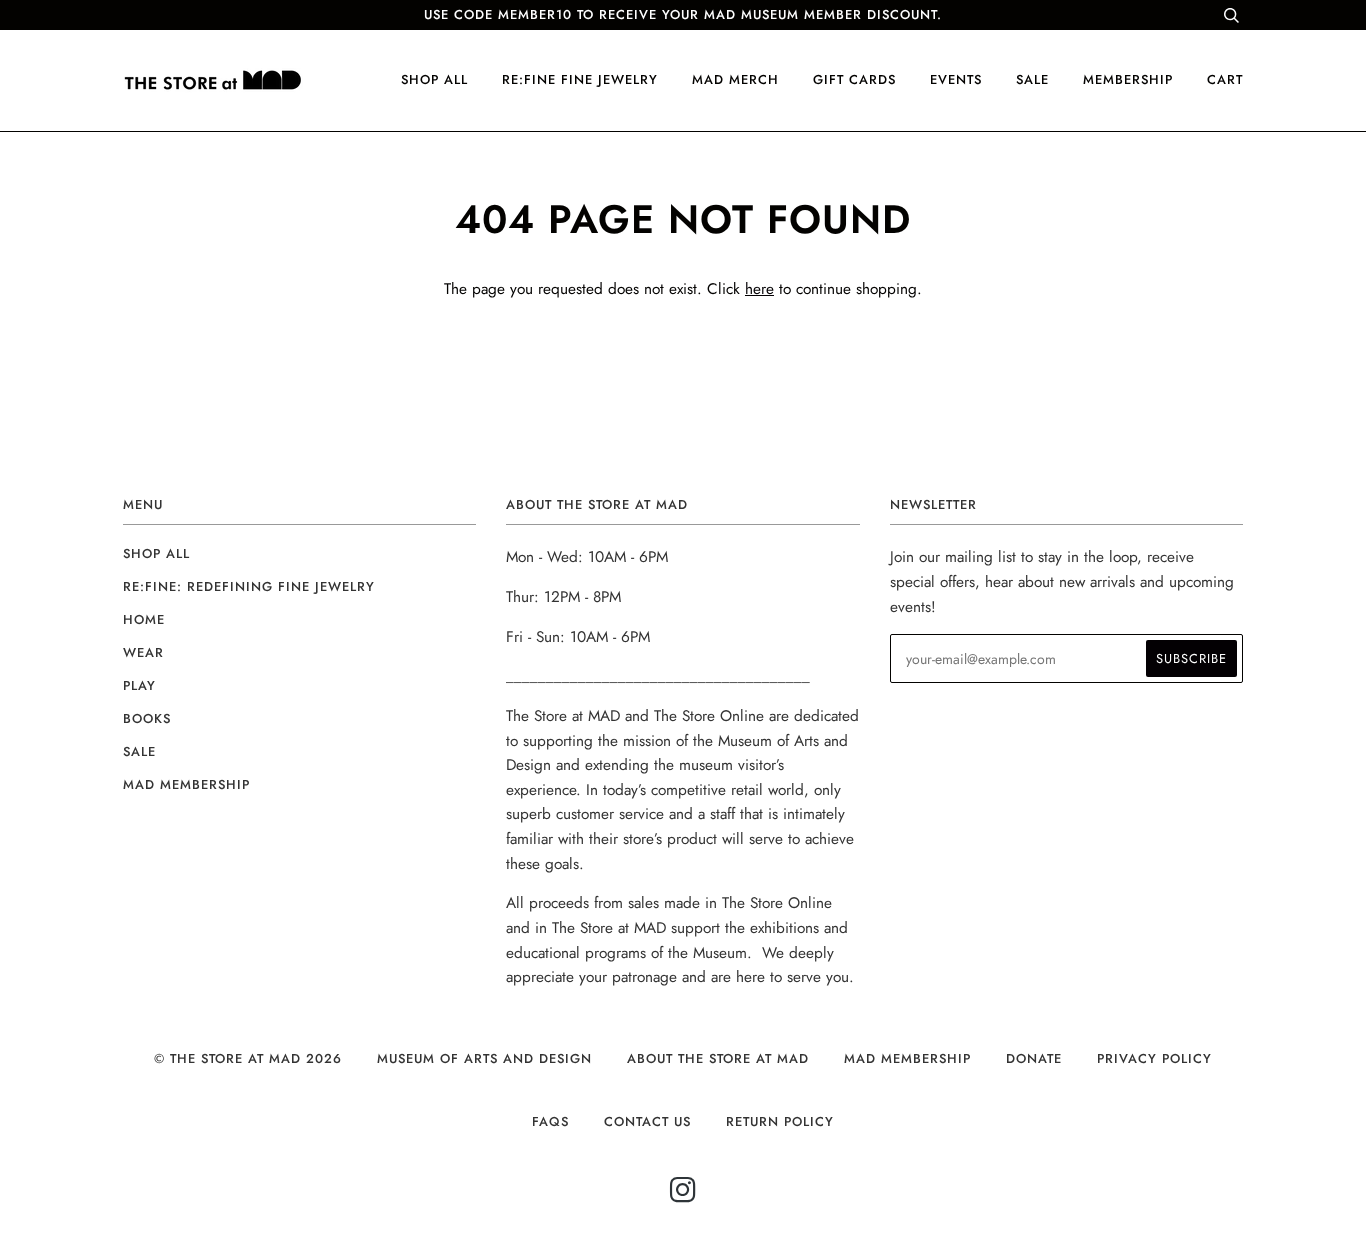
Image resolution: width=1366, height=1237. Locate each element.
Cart (1225, 79)
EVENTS (956, 79)
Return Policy (780, 1121)
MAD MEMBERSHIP (907, 1058)
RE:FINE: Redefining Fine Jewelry (249, 586)
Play (139, 685)
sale (1032, 79)
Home (144, 619)
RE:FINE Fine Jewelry (580, 79)
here (759, 289)
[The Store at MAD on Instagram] (683, 1195)
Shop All (156, 553)
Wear (143, 652)
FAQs (550, 1121)
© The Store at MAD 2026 (248, 1058)
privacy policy (1154, 1058)
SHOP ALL (434, 79)
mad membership (186, 784)
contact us (647, 1121)
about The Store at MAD (718, 1058)
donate (1034, 1058)
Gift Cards (854, 79)
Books (147, 718)
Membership (1128, 79)
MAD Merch (735, 79)
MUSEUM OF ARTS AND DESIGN (484, 1058)
